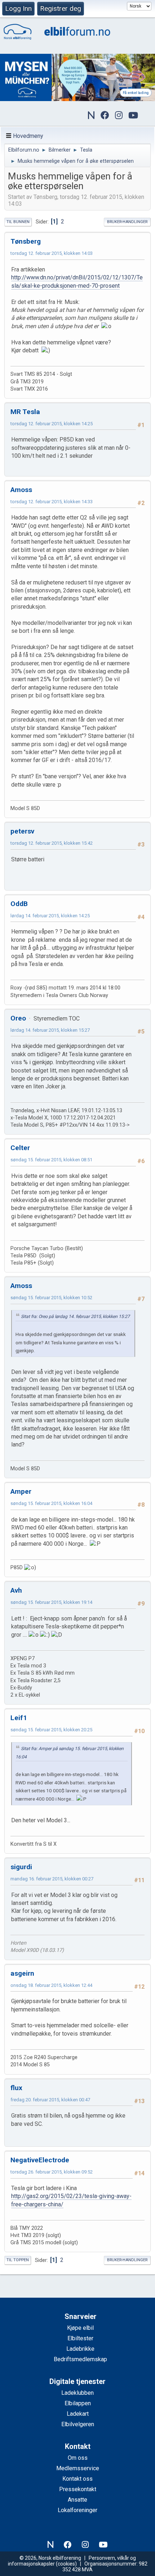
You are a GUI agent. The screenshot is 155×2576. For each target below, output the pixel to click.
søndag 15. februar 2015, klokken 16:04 (51, 1503)
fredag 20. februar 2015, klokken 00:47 (50, 2100)
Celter (20, 1148)
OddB (19, 904)
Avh (16, 1590)
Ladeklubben (77, 2393)
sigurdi (21, 1867)
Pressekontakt (78, 2489)
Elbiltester (80, 2338)
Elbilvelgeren (78, 2424)
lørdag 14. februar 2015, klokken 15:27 (50, 1030)
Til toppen (18, 2260)
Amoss (21, 490)
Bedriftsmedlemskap (80, 2359)
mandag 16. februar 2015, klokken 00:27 (52, 1879)
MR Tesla (25, 412)
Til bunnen (18, 222)
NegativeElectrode (40, 2160)
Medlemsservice (78, 2468)
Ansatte (77, 2500)
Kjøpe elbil (80, 2328)
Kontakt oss (77, 2479)
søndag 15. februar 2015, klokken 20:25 (51, 1730)
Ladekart (78, 2414)
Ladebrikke (80, 2349)
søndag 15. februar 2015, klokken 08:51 (51, 1160)
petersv (22, 831)
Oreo (18, 1018)
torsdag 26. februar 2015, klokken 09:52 (52, 2172)
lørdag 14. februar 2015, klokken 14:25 (50, 916)
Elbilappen (78, 2403)
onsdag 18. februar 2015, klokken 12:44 (51, 1985)
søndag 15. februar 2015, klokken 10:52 (51, 1298)
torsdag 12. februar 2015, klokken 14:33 (52, 502)
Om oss (78, 2458)
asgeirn (22, 1973)
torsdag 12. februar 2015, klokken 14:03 (52, 253)
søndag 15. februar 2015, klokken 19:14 (51, 1602)
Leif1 (19, 1718)
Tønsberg (26, 241)
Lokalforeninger (77, 2510)
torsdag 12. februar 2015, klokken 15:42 (52, 843)
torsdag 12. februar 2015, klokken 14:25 (52, 424)
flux (16, 2088)
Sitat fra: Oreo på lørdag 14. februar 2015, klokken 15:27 (75, 1317)
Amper (21, 1491)
